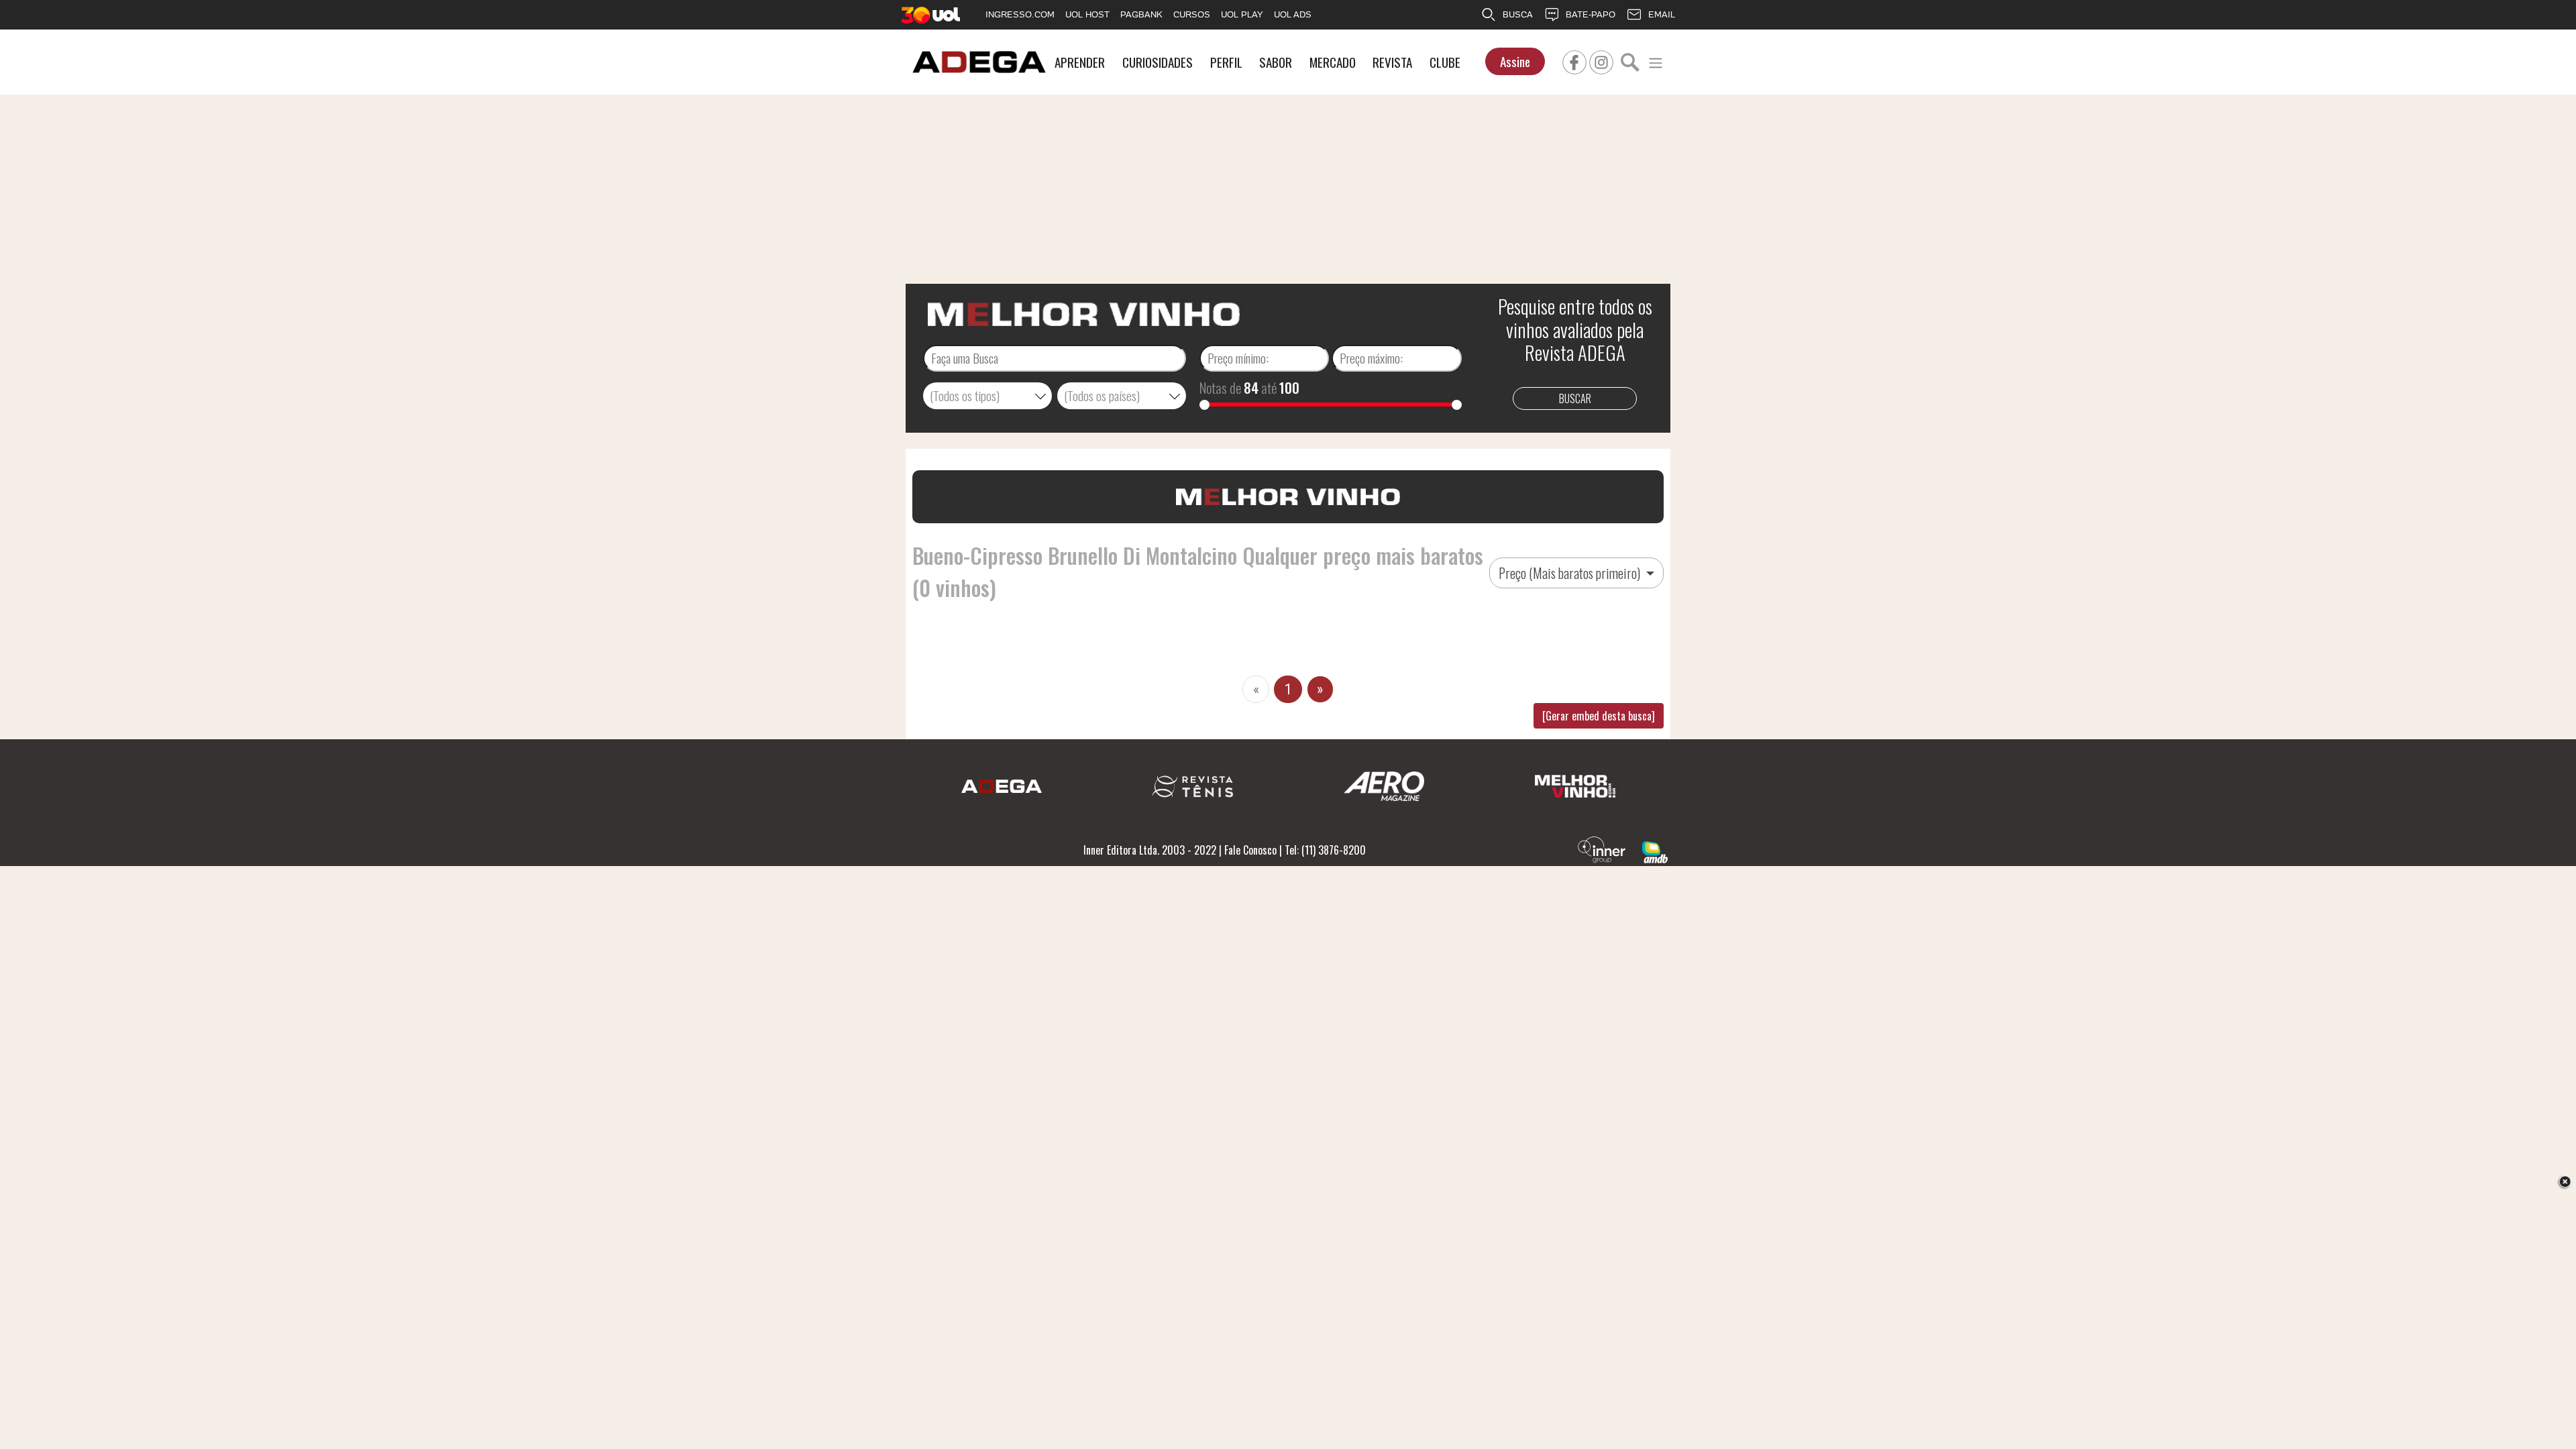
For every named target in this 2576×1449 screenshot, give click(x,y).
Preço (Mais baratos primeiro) (1571, 573)
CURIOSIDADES (1158, 62)
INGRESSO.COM (1020, 14)
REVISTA (1392, 62)
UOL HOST (1087, 14)
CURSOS (1192, 14)
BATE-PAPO (1591, 14)
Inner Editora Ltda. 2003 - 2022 (1150, 850)
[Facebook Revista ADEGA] (1574, 60)
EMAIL (1662, 14)
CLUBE (1445, 62)
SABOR (1276, 62)
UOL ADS (1293, 14)
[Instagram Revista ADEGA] (1601, 60)
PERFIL (1226, 62)
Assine (1515, 61)
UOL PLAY (1242, 14)
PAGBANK (1141, 14)
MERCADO (1333, 62)
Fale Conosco (1250, 850)
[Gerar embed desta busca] (1599, 716)
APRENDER (1080, 62)
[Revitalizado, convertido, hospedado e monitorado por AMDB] (1655, 851)
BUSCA (1518, 14)
